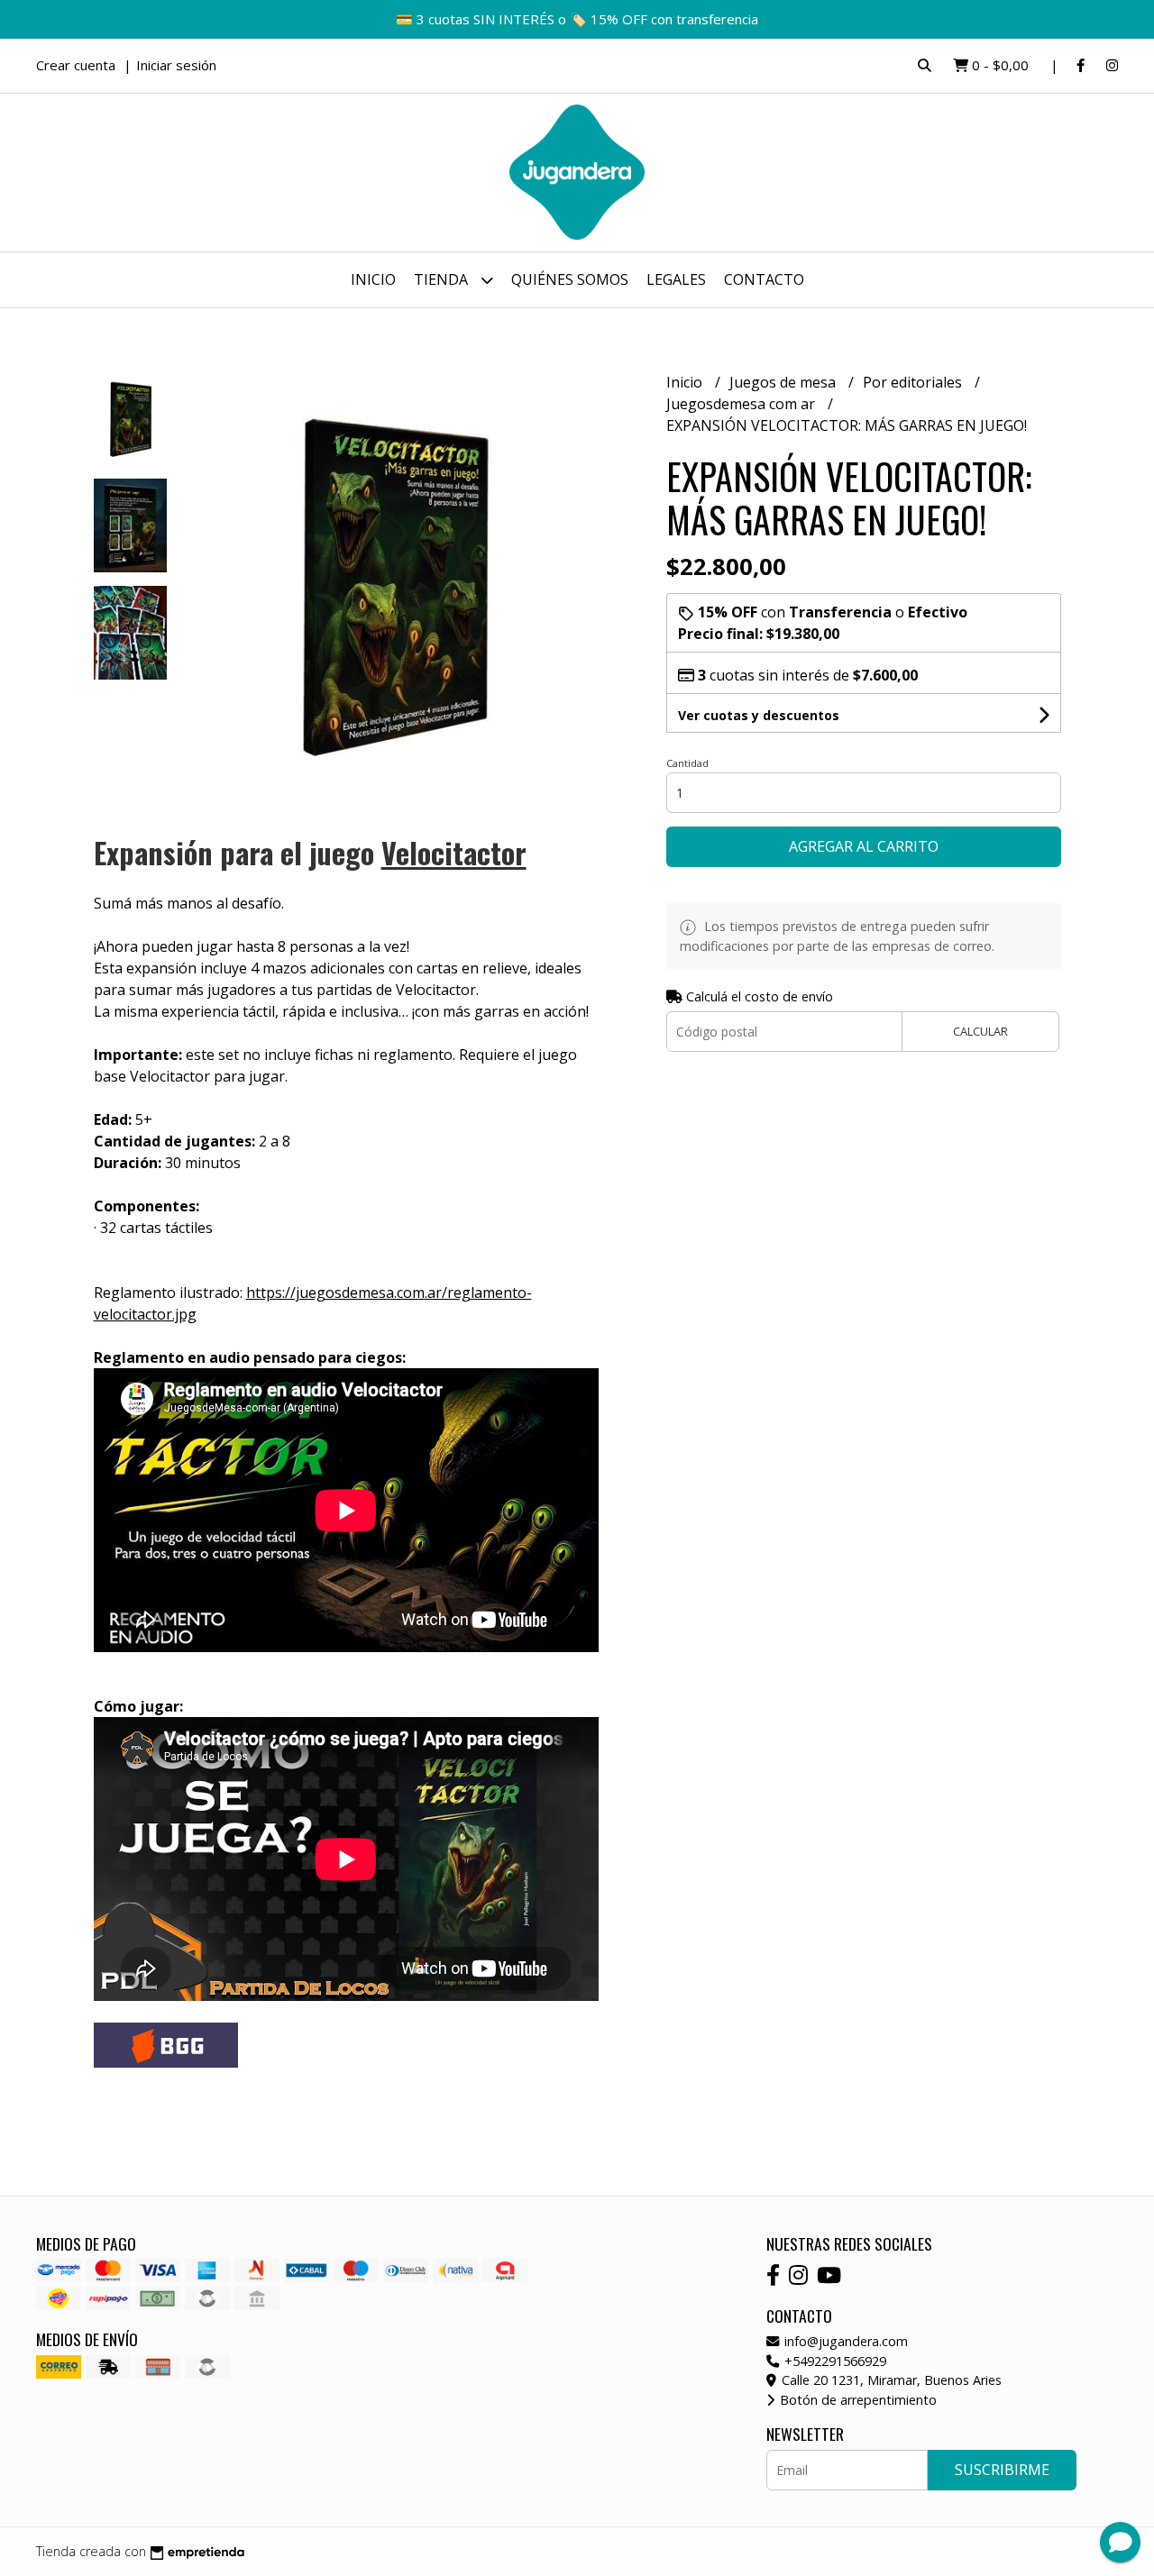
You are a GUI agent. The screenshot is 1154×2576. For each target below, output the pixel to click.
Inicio (373, 279)
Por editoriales (914, 382)
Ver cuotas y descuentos (759, 715)
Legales (676, 279)
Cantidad (687, 763)
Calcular (980, 1031)
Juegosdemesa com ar (742, 404)
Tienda (443, 279)
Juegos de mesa (784, 382)
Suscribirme (1002, 2470)
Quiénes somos (570, 279)
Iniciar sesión (176, 65)
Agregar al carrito (864, 846)
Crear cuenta (76, 65)
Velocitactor (454, 852)
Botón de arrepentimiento (856, 2400)
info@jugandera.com (844, 2341)
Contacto (764, 279)
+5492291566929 (833, 2361)
